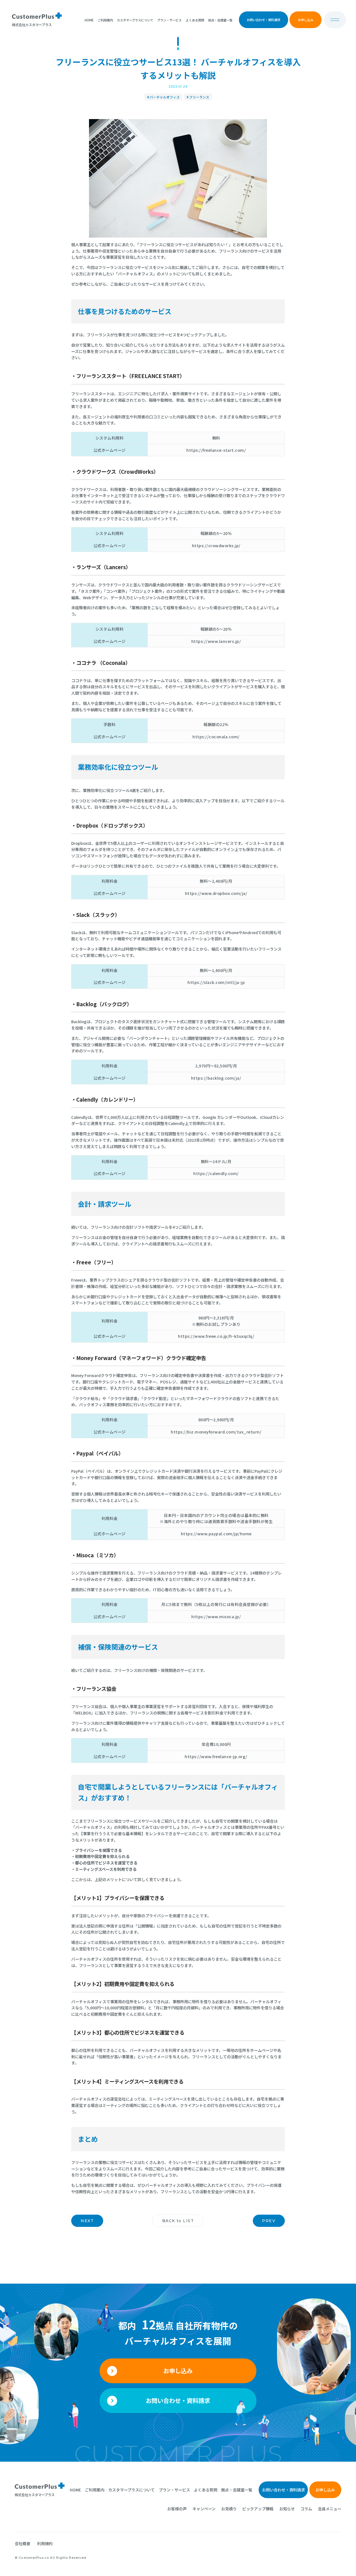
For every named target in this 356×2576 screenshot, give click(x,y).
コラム (306, 2509)
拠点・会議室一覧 (220, 20)
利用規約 (45, 2543)
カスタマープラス (32, 24)
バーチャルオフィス (165, 97)
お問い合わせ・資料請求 (264, 20)
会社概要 (23, 2543)
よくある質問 (195, 20)
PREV (269, 2221)
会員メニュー (330, 2509)
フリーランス (199, 97)
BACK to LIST (178, 2221)
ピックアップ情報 (258, 2509)
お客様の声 (177, 2509)
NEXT (87, 2221)
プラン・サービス (169, 20)
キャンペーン (204, 2509)
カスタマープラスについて (135, 20)
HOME (89, 20)
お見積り (229, 2509)
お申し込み (306, 20)
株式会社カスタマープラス (35, 2494)
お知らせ (287, 2509)
